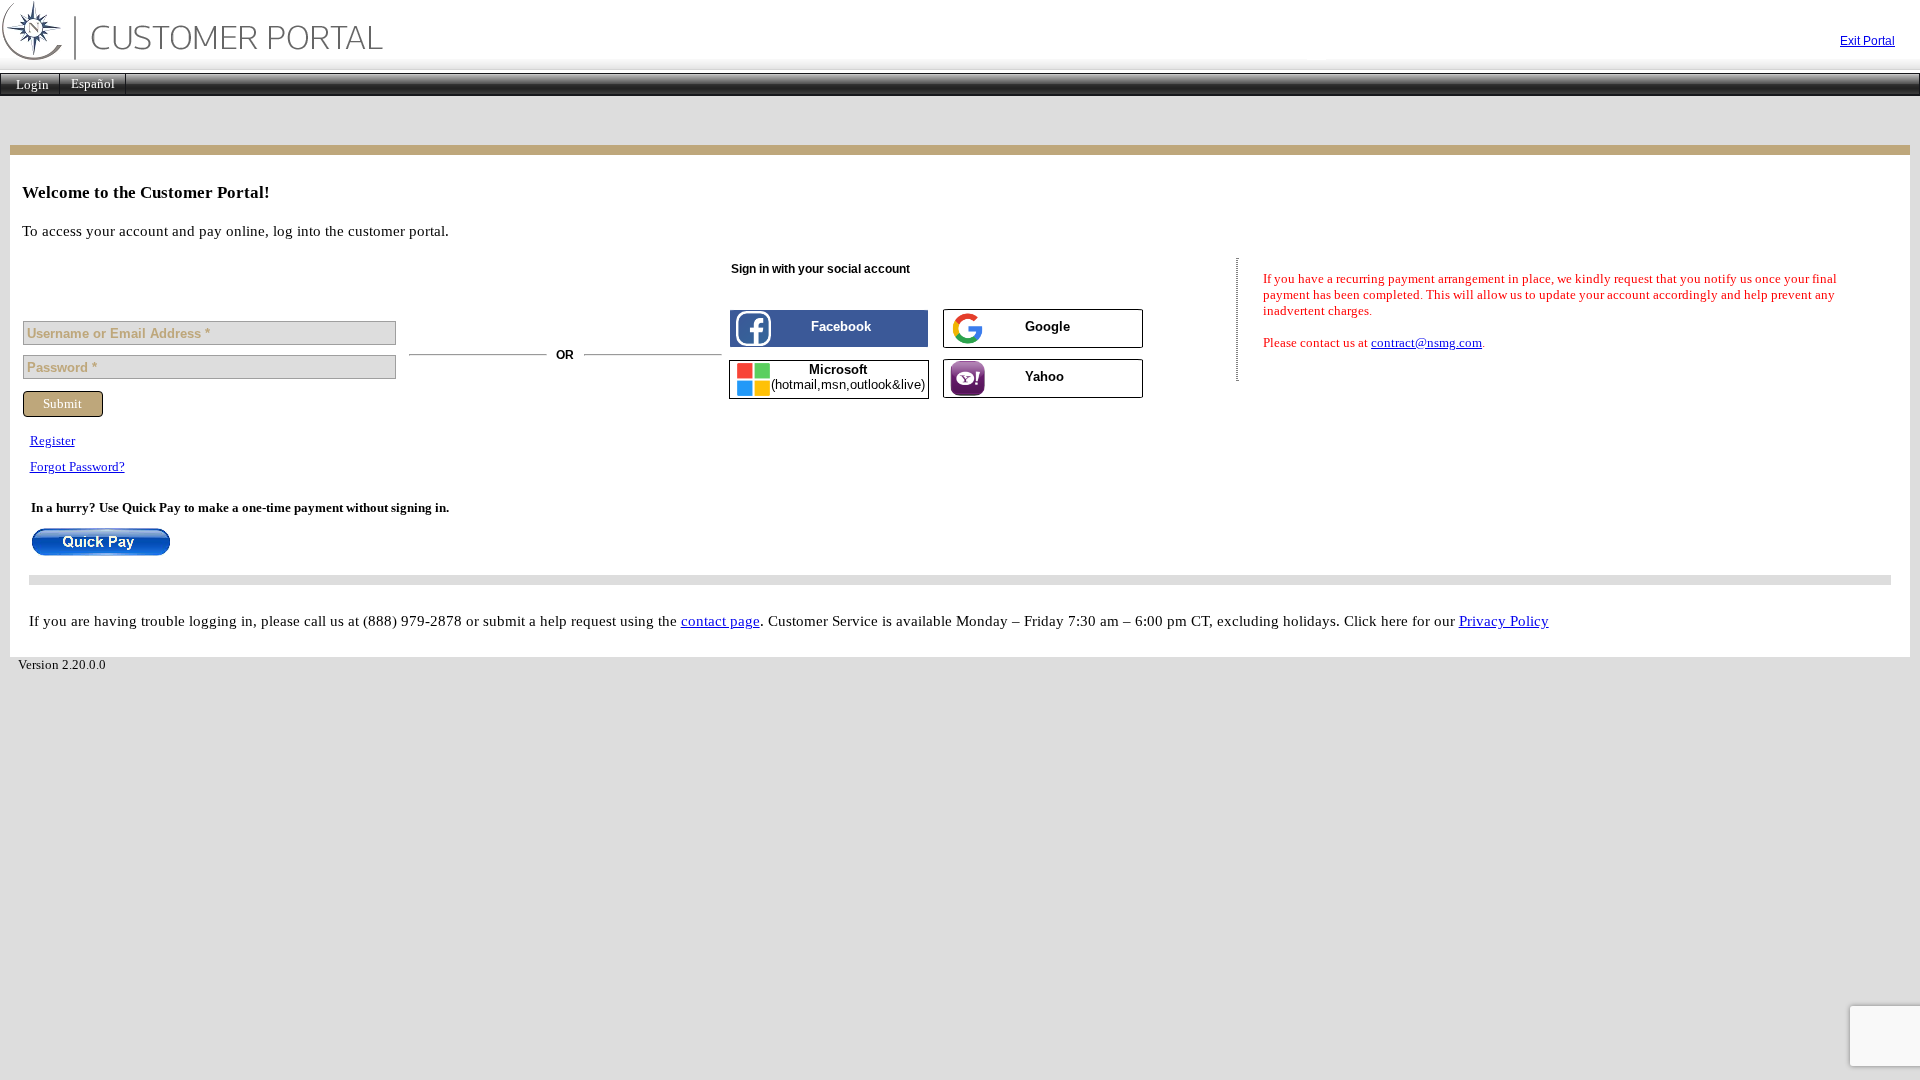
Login (32, 84)
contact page (720, 621)
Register (52, 440)
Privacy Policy (1504, 621)
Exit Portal (1867, 41)
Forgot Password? (77, 466)
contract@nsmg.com (1426, 342)
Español (93, 84)
